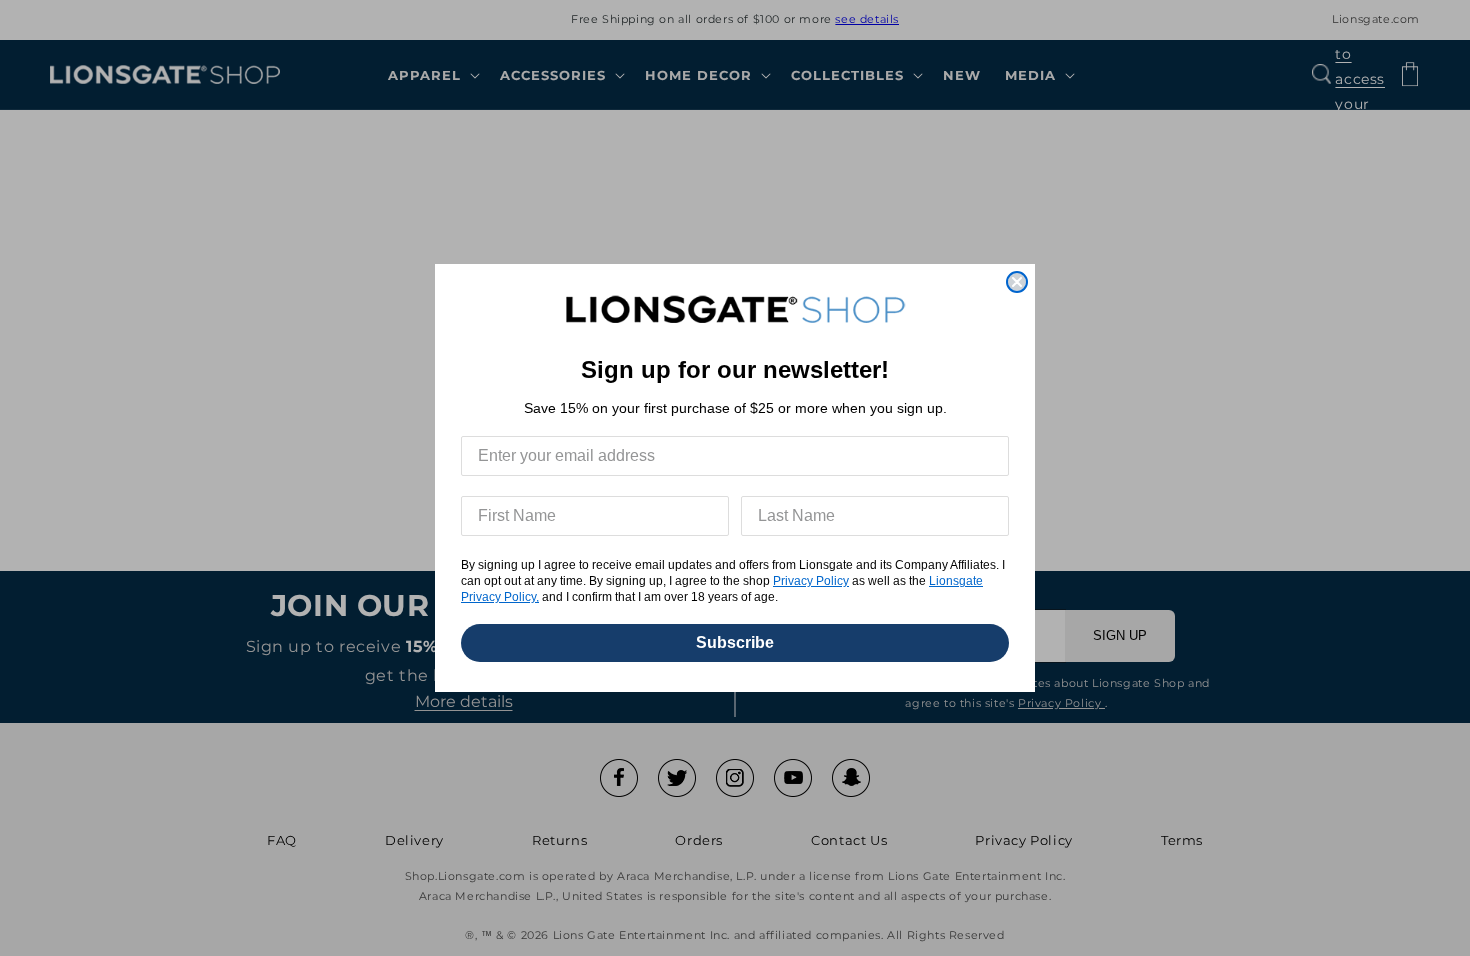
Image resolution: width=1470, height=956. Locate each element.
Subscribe (735, 642)
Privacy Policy (811, 581)
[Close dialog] (1017, 282)
